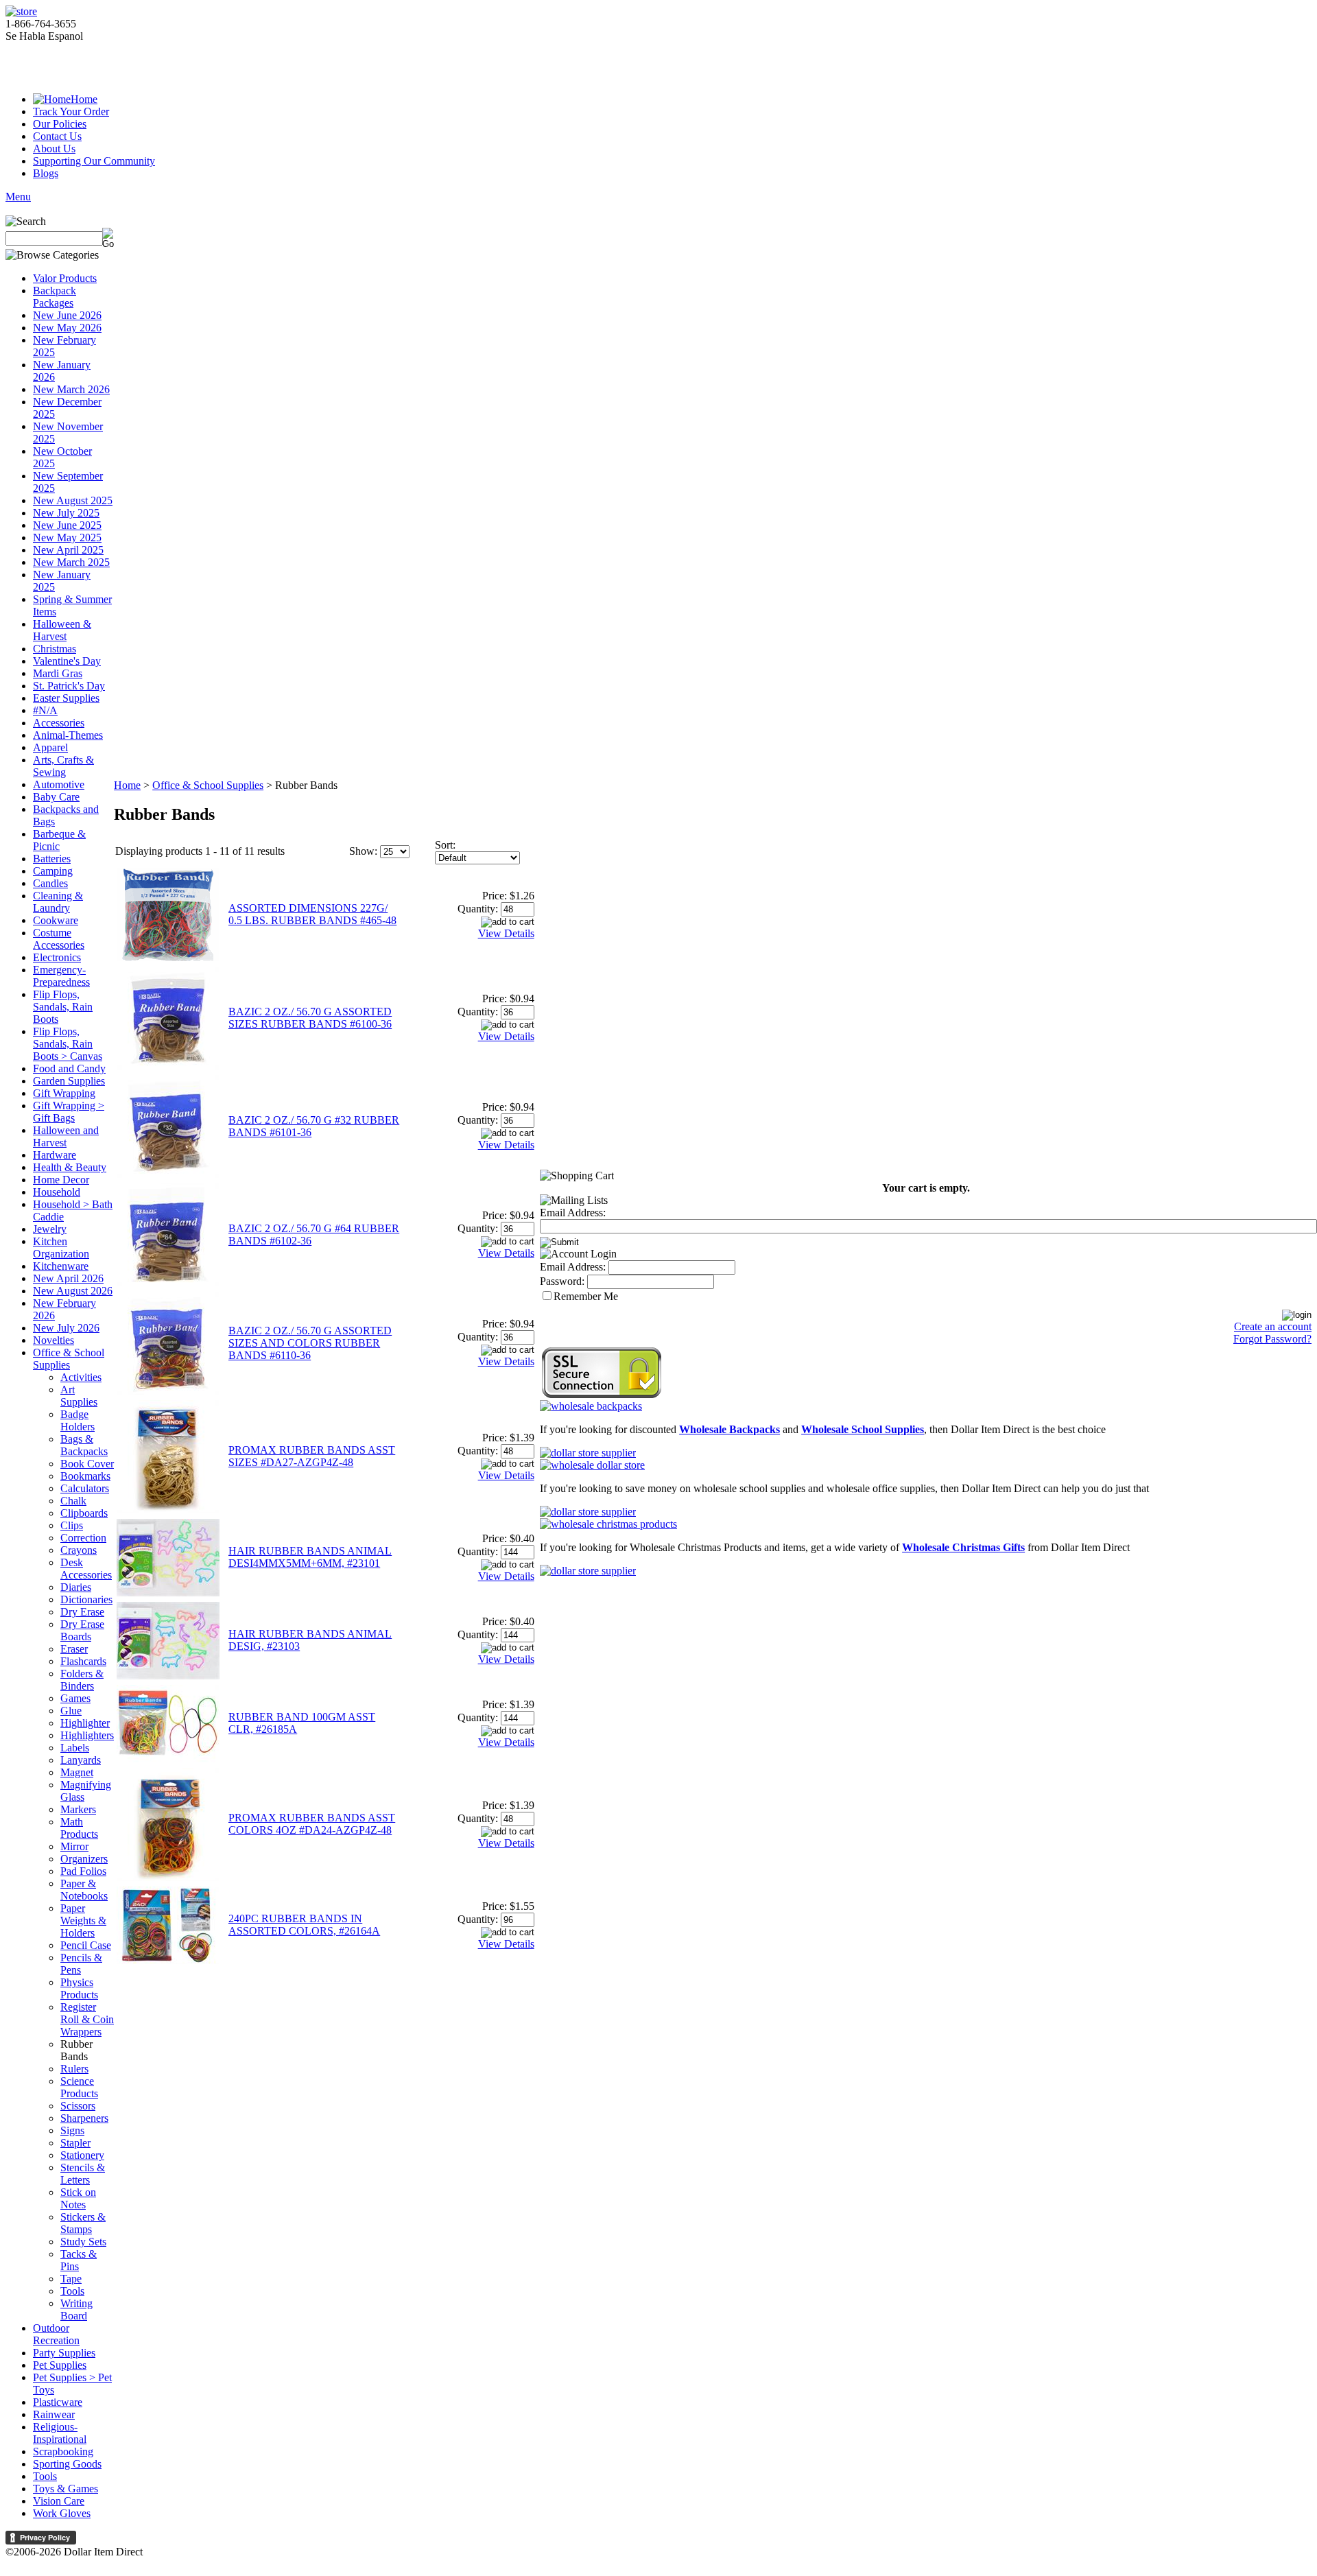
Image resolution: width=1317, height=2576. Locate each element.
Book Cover (87, 1464)
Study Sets (83, 2242)
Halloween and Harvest (66, 1136)
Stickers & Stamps (83, 2223)
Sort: (445, 845)
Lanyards (81, 1760)
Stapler (75, 2143)
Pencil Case (86, 1945)
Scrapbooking (63, 2451)
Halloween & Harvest (62, 630)
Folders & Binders (82, 1680)
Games (75, 1698)
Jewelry (50, 1229)
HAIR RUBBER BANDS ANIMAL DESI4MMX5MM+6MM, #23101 (310, 1557)
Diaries (76, 1587)
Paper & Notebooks (84, 1890)
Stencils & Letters (83, 2174)
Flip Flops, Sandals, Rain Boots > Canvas (68, 1044)
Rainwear (54, 2414)
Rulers (74, 2069)
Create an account (1273, 1326)
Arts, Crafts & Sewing (63, 766)
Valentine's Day (67, 661)
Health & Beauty (70, 1167)
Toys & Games (66, 2489)
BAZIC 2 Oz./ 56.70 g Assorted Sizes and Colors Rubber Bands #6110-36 (310, 1343)
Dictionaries (86, 1599)
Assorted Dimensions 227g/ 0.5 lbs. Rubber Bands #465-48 (312, 914)
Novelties (54, 1340)
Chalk (73, 1501)
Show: (363, 851)
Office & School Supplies (69, 1359)
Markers (78, 1809)
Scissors (78, 2106)
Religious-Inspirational (60, 2433)
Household (57, 1192)
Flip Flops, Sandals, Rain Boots (63, 1007)
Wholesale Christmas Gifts (963, 1547)
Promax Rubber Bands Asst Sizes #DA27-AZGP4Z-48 (312, 1456)
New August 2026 (73, 1291)
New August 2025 (73, 500)
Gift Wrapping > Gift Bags (69, 1112)
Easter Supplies (66, 698)
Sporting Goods (67, 2464)
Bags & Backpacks (84, 1445)
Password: (562, 1281)
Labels (75, 1748)
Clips (72, 1525)
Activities (81, 1377)
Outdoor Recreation (56, 2334)
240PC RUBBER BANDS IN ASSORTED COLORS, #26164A (304, 1925)
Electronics (57, 957)
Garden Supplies (69, 1081)
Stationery (82, 2155)
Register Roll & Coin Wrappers (87, 2019)
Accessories (59, 723)
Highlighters (87, 1735)
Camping (53, 871)
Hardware (55, 1155)
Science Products (79, 2087)
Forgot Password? (1272, 1339)
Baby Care (56, 797)
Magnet (77, 1772)
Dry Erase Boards (82, 1630)
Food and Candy (69, 1068)
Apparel (50, 747)
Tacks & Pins (79, 2260)
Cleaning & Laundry (58, 902)
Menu (18, 197)
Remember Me (586, 1296)
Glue (71, 1711)
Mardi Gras (58, 673)
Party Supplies (64, 2353)
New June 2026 (67, 315)
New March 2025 (71, 562)
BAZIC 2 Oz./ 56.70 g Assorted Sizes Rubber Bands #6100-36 (310, 1018)
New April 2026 (68, 1278)
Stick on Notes (78, 2198)
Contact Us (57, 136)
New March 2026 (71, 389)
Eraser (74, 1649)
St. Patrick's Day (69, 686)
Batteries (52, 859)
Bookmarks (85, 1476)
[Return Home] (21, 11)
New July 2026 (66, 1328)
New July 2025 (66, 513)
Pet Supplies (60, 2365)
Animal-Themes (68, 735)
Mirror (74, 1846)
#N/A (45, 710)
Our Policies (60, 124)
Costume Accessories (59, 939)
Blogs (46, 173)
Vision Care (59, 2501)
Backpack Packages (55, 297)
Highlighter (85, 1723)
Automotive (59, 784)
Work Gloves (62, 2513)
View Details (506, 933)
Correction (83, 1538)
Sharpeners (84, 2118)
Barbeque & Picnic (59, 840)
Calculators (85, 1488)
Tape (71, 2279)
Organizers (84, 1859)
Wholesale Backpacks (729, 1429)
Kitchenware (61, 1266)
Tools (72, 2291)
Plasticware (58, 2402)
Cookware (56, 920)
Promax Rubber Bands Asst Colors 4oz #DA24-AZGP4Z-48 (312, 1824)
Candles (50, 883)
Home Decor (61, 1180)
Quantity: (478, 909)
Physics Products (79, 1988)
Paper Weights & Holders (83, 1921)
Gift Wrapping (64, 1093)
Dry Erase (82, 1612)
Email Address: (573, 1213)
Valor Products (65, 278)
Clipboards (84, 1513)
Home (84, 99)
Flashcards (83, 1661)
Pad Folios (83, 1871)
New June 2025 (67, 525)
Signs (72, 2130)
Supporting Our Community (94, 161)
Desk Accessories (86, 1569)
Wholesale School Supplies (863, 1429)
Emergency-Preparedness (61, 976)
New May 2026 (67, 328)
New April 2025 (68, 550)
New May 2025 (67, 537)
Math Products (79, 1828)
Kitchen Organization (61, 1248)
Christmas (55, 649)
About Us (54, 149)
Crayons (79, 1550)
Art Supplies (79, 1396)
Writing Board (76, 2309)
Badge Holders (78, 1420)
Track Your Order (71, 111)
